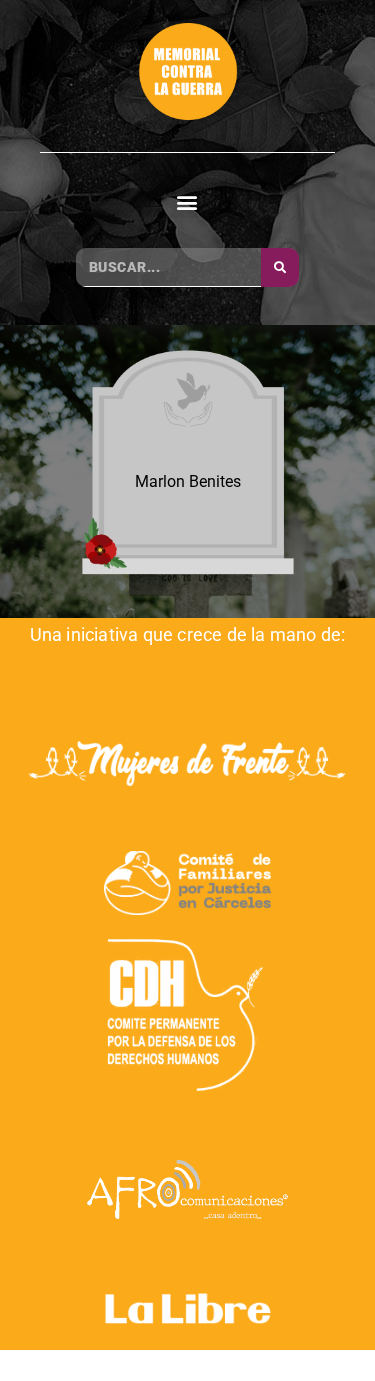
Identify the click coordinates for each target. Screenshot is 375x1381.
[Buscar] (280, 267)
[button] (187, 201)
